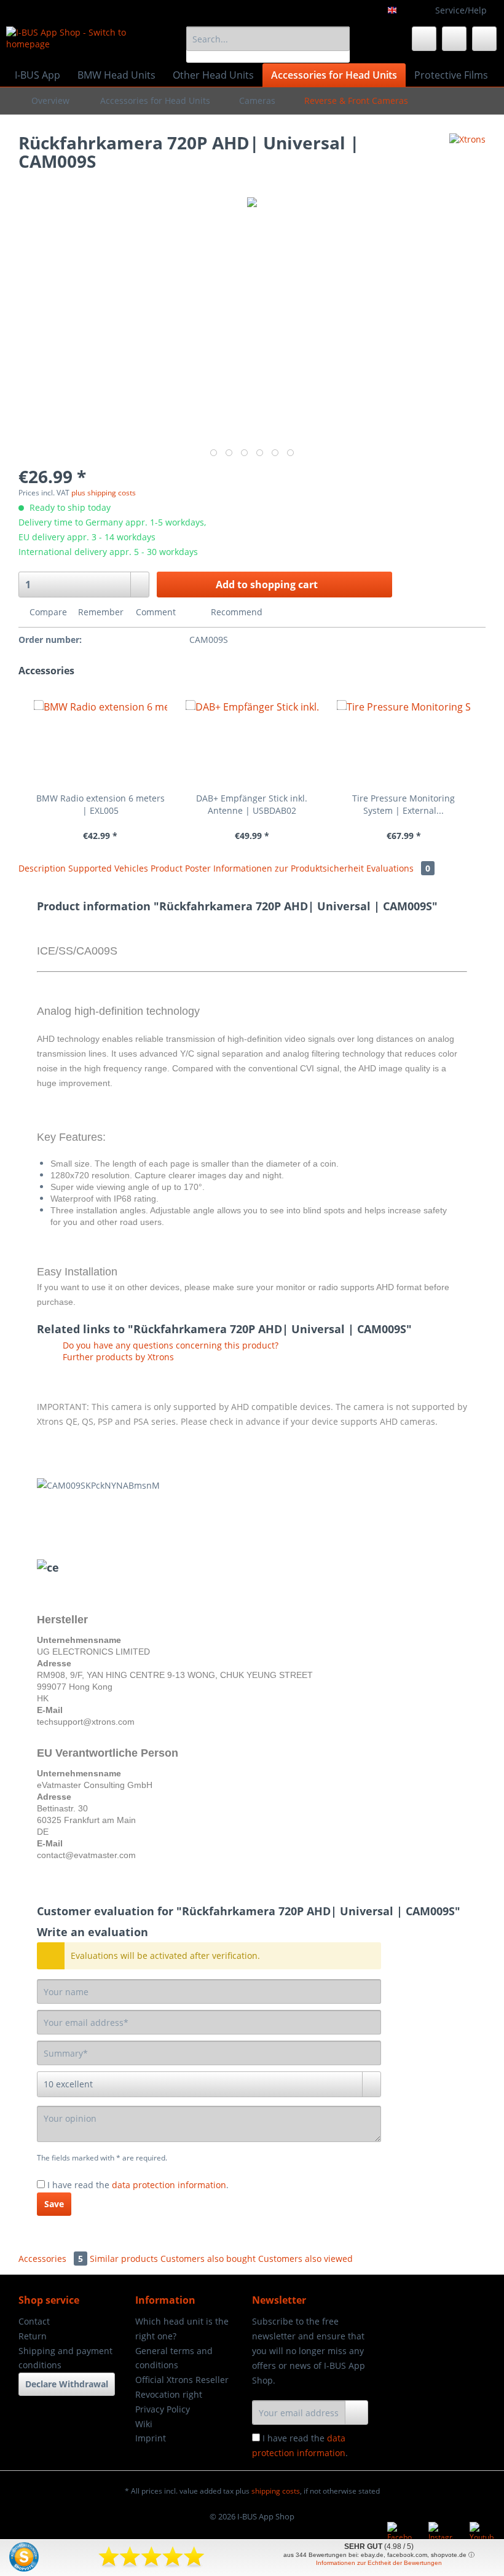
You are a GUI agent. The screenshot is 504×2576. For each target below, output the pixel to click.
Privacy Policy (163, 2409)
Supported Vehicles (109, 868)
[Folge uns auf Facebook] (400, 2534)
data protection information (169, 2185)
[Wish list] (424, 39)
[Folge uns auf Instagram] (441, 2534)
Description (42, 868)
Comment (156, 612)
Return (33, 2336)
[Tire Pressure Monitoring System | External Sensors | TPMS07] (404, 743)
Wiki (144, 2424)
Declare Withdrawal (67, 2384)
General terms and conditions (174, 2358)
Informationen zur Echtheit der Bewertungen (379, 2563)
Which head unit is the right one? (182, 2329)
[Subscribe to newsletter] (356, 2413)
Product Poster (182, 868)
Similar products (124, 2259)
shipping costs (276, 2491)
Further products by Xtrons (117, 1357)
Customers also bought (208, 2259)
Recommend (235, 612)
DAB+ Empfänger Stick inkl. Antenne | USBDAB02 (252, 804)
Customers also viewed (305, 2259)
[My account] (454, 39)
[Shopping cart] (484, 39)
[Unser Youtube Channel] (482, 2534)
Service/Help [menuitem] (461, 10)
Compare (47, 612)
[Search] (338, 39)
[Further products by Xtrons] (467, 155)
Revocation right (169, 2394)
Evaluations (398, 868)
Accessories (51, 2259)
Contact (34, 2321)
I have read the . (138, 2185)
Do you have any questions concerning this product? (169, 1345)
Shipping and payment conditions (65, 2358)
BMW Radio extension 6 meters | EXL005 (100, 804)
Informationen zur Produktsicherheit (290, 868)
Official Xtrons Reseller (182, 2380)
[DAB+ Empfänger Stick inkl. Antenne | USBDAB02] (252, 743)
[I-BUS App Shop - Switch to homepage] (76, 42)
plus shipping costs (104, 493)
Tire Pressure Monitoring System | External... (404, 804)
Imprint (151, 2438)
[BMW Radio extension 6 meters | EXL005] (100, 743)
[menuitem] (268, 45)
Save (54, 2204)
